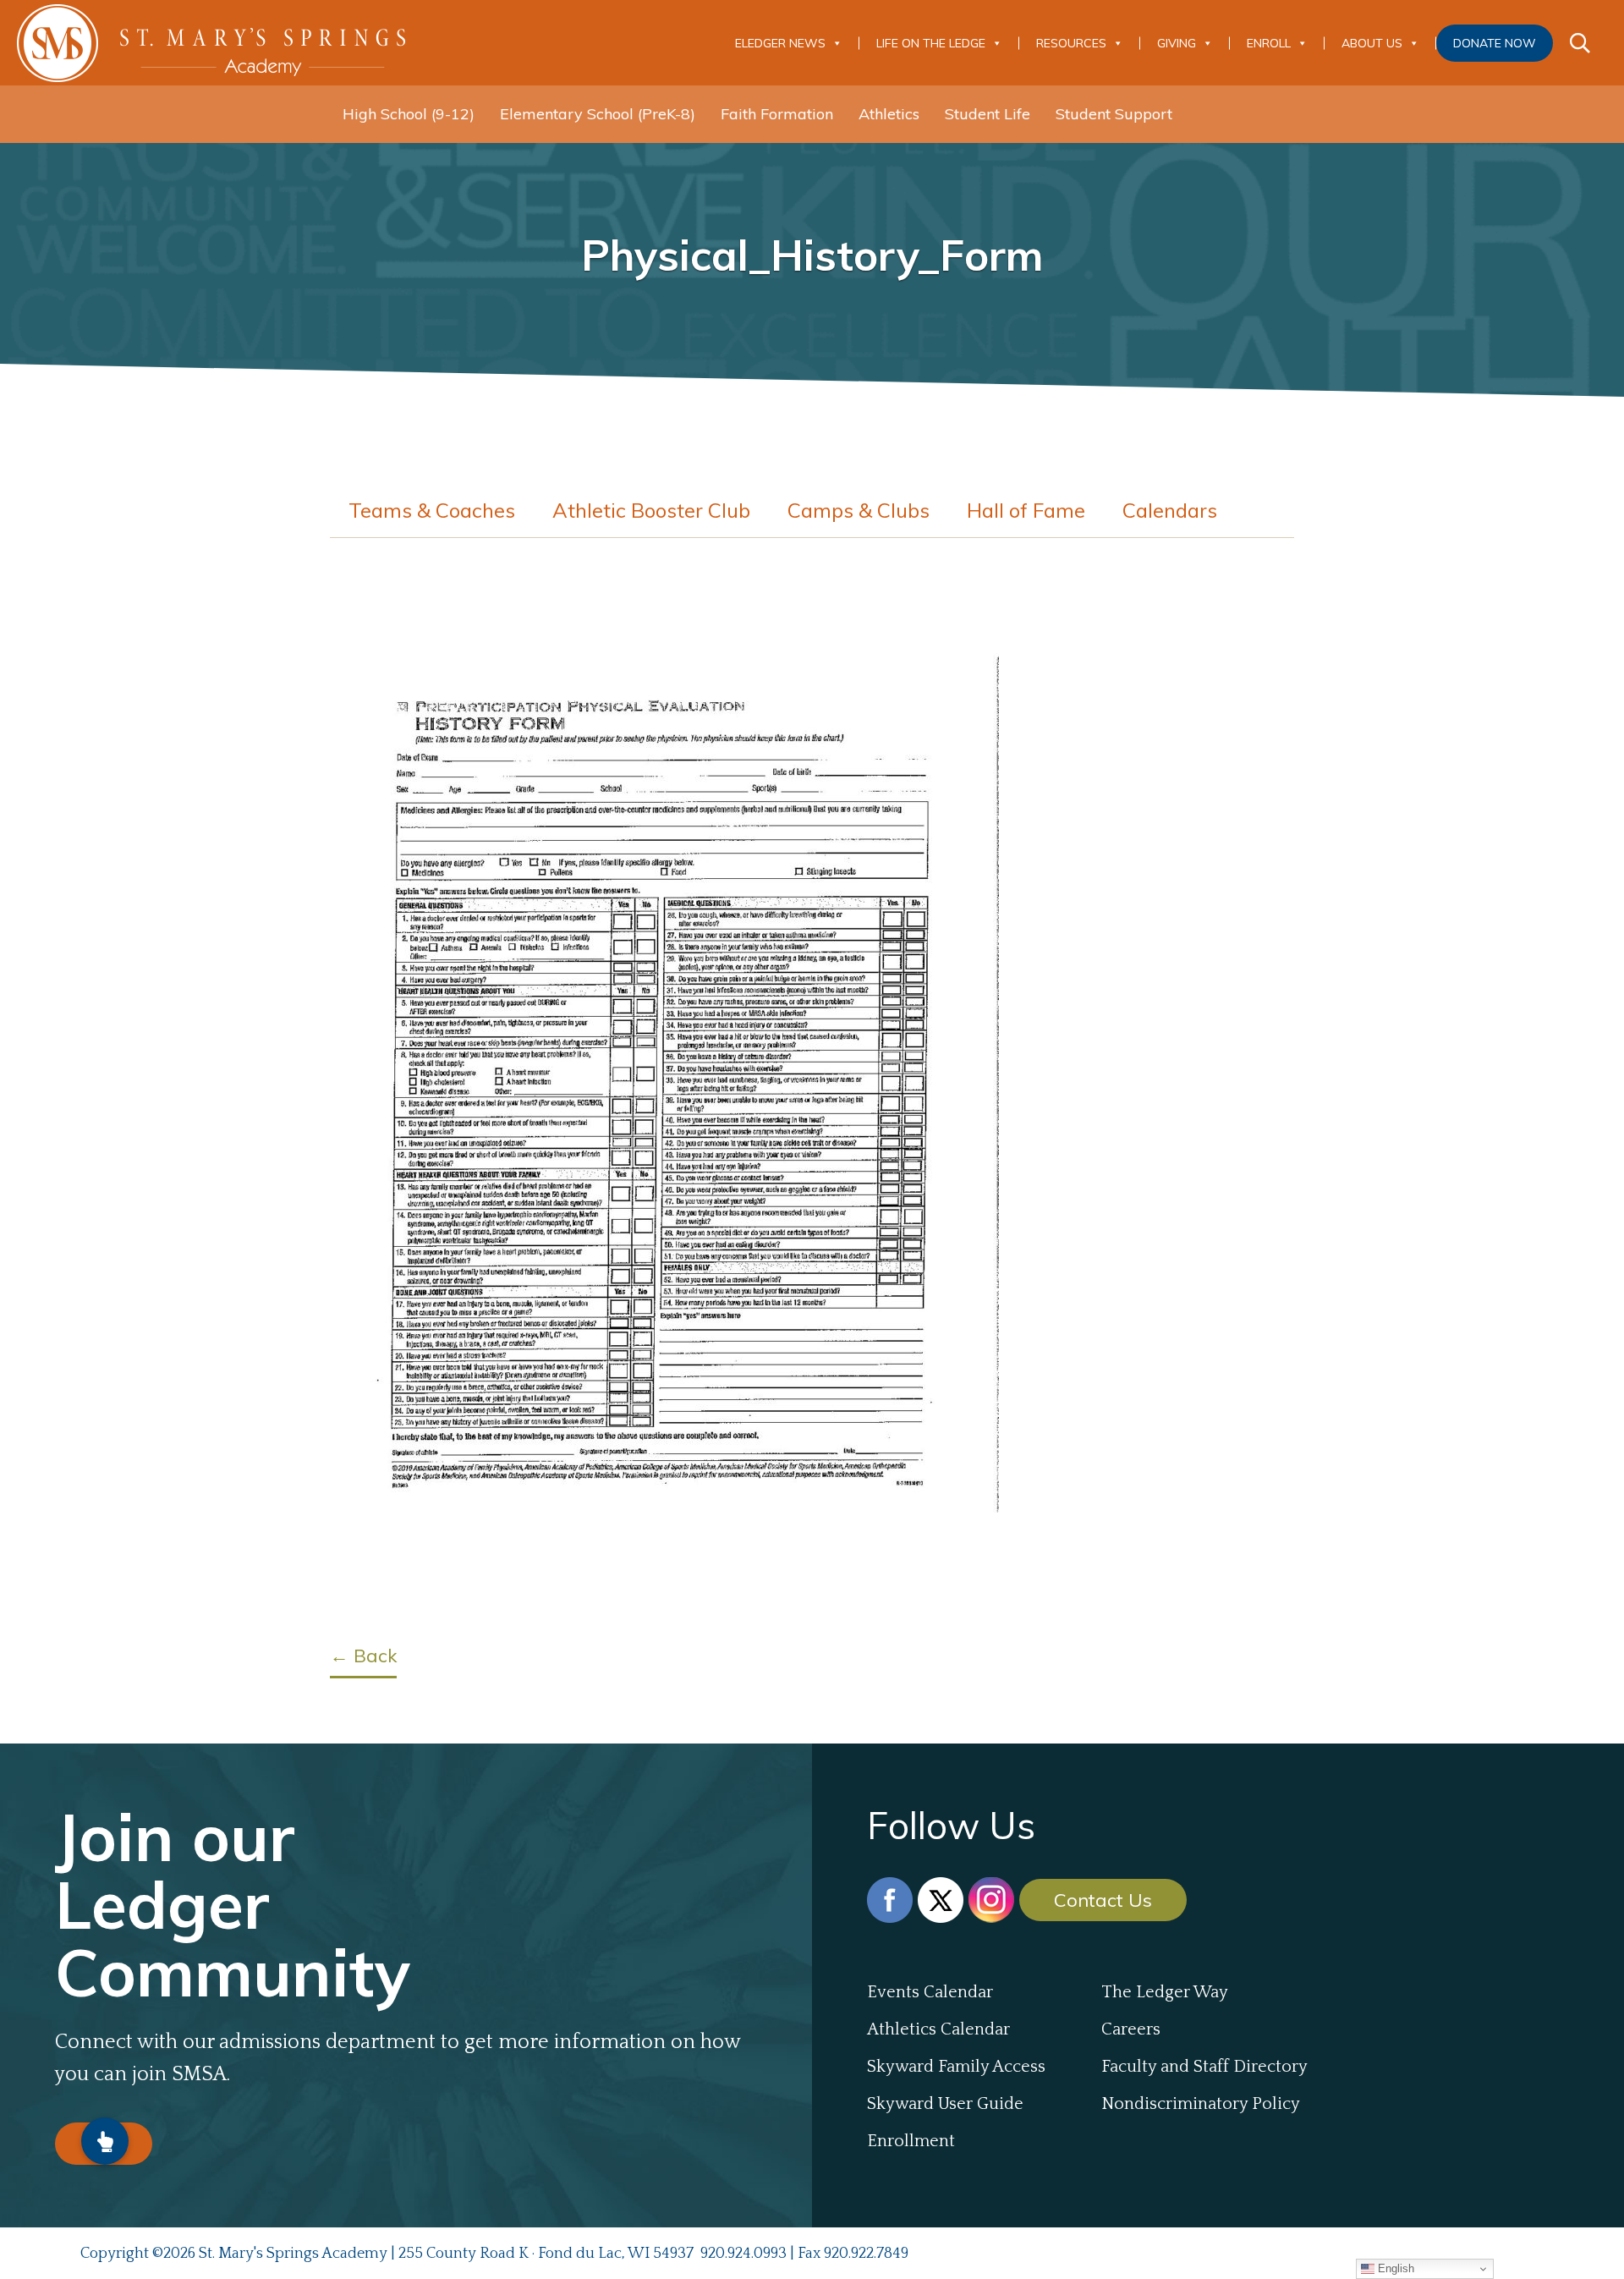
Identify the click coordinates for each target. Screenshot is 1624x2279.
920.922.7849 (866, 2254)
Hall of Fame (1026, 510)
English (1394, 2268)
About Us (1372, 43)
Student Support (1114, 114)
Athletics (889, 114)
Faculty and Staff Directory (1204, 2067)
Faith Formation (777, 114)
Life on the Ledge (931, 43)
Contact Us (1103, 1900)
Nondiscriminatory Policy (1201, 2104)
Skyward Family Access (956, 2067)
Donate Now (1495, 43)
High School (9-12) (409, 114)
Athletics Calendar (938, 2029)
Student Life (988, 114)
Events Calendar (930, 1992)
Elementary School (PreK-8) (598, 114)
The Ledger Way (1165, 1992)
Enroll (1269, 43)
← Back (363, 1656)
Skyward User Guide (945, 2104)
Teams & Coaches (432, 510)
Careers (1131, 2029)
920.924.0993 (743, 2254)
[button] (105, 2141)
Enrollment (911, 2141)
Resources (1071, 43)
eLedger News (780, 43)
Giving (1177, 43)
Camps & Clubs (859, 510)
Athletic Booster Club (651, 510)
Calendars (1170, 510)
